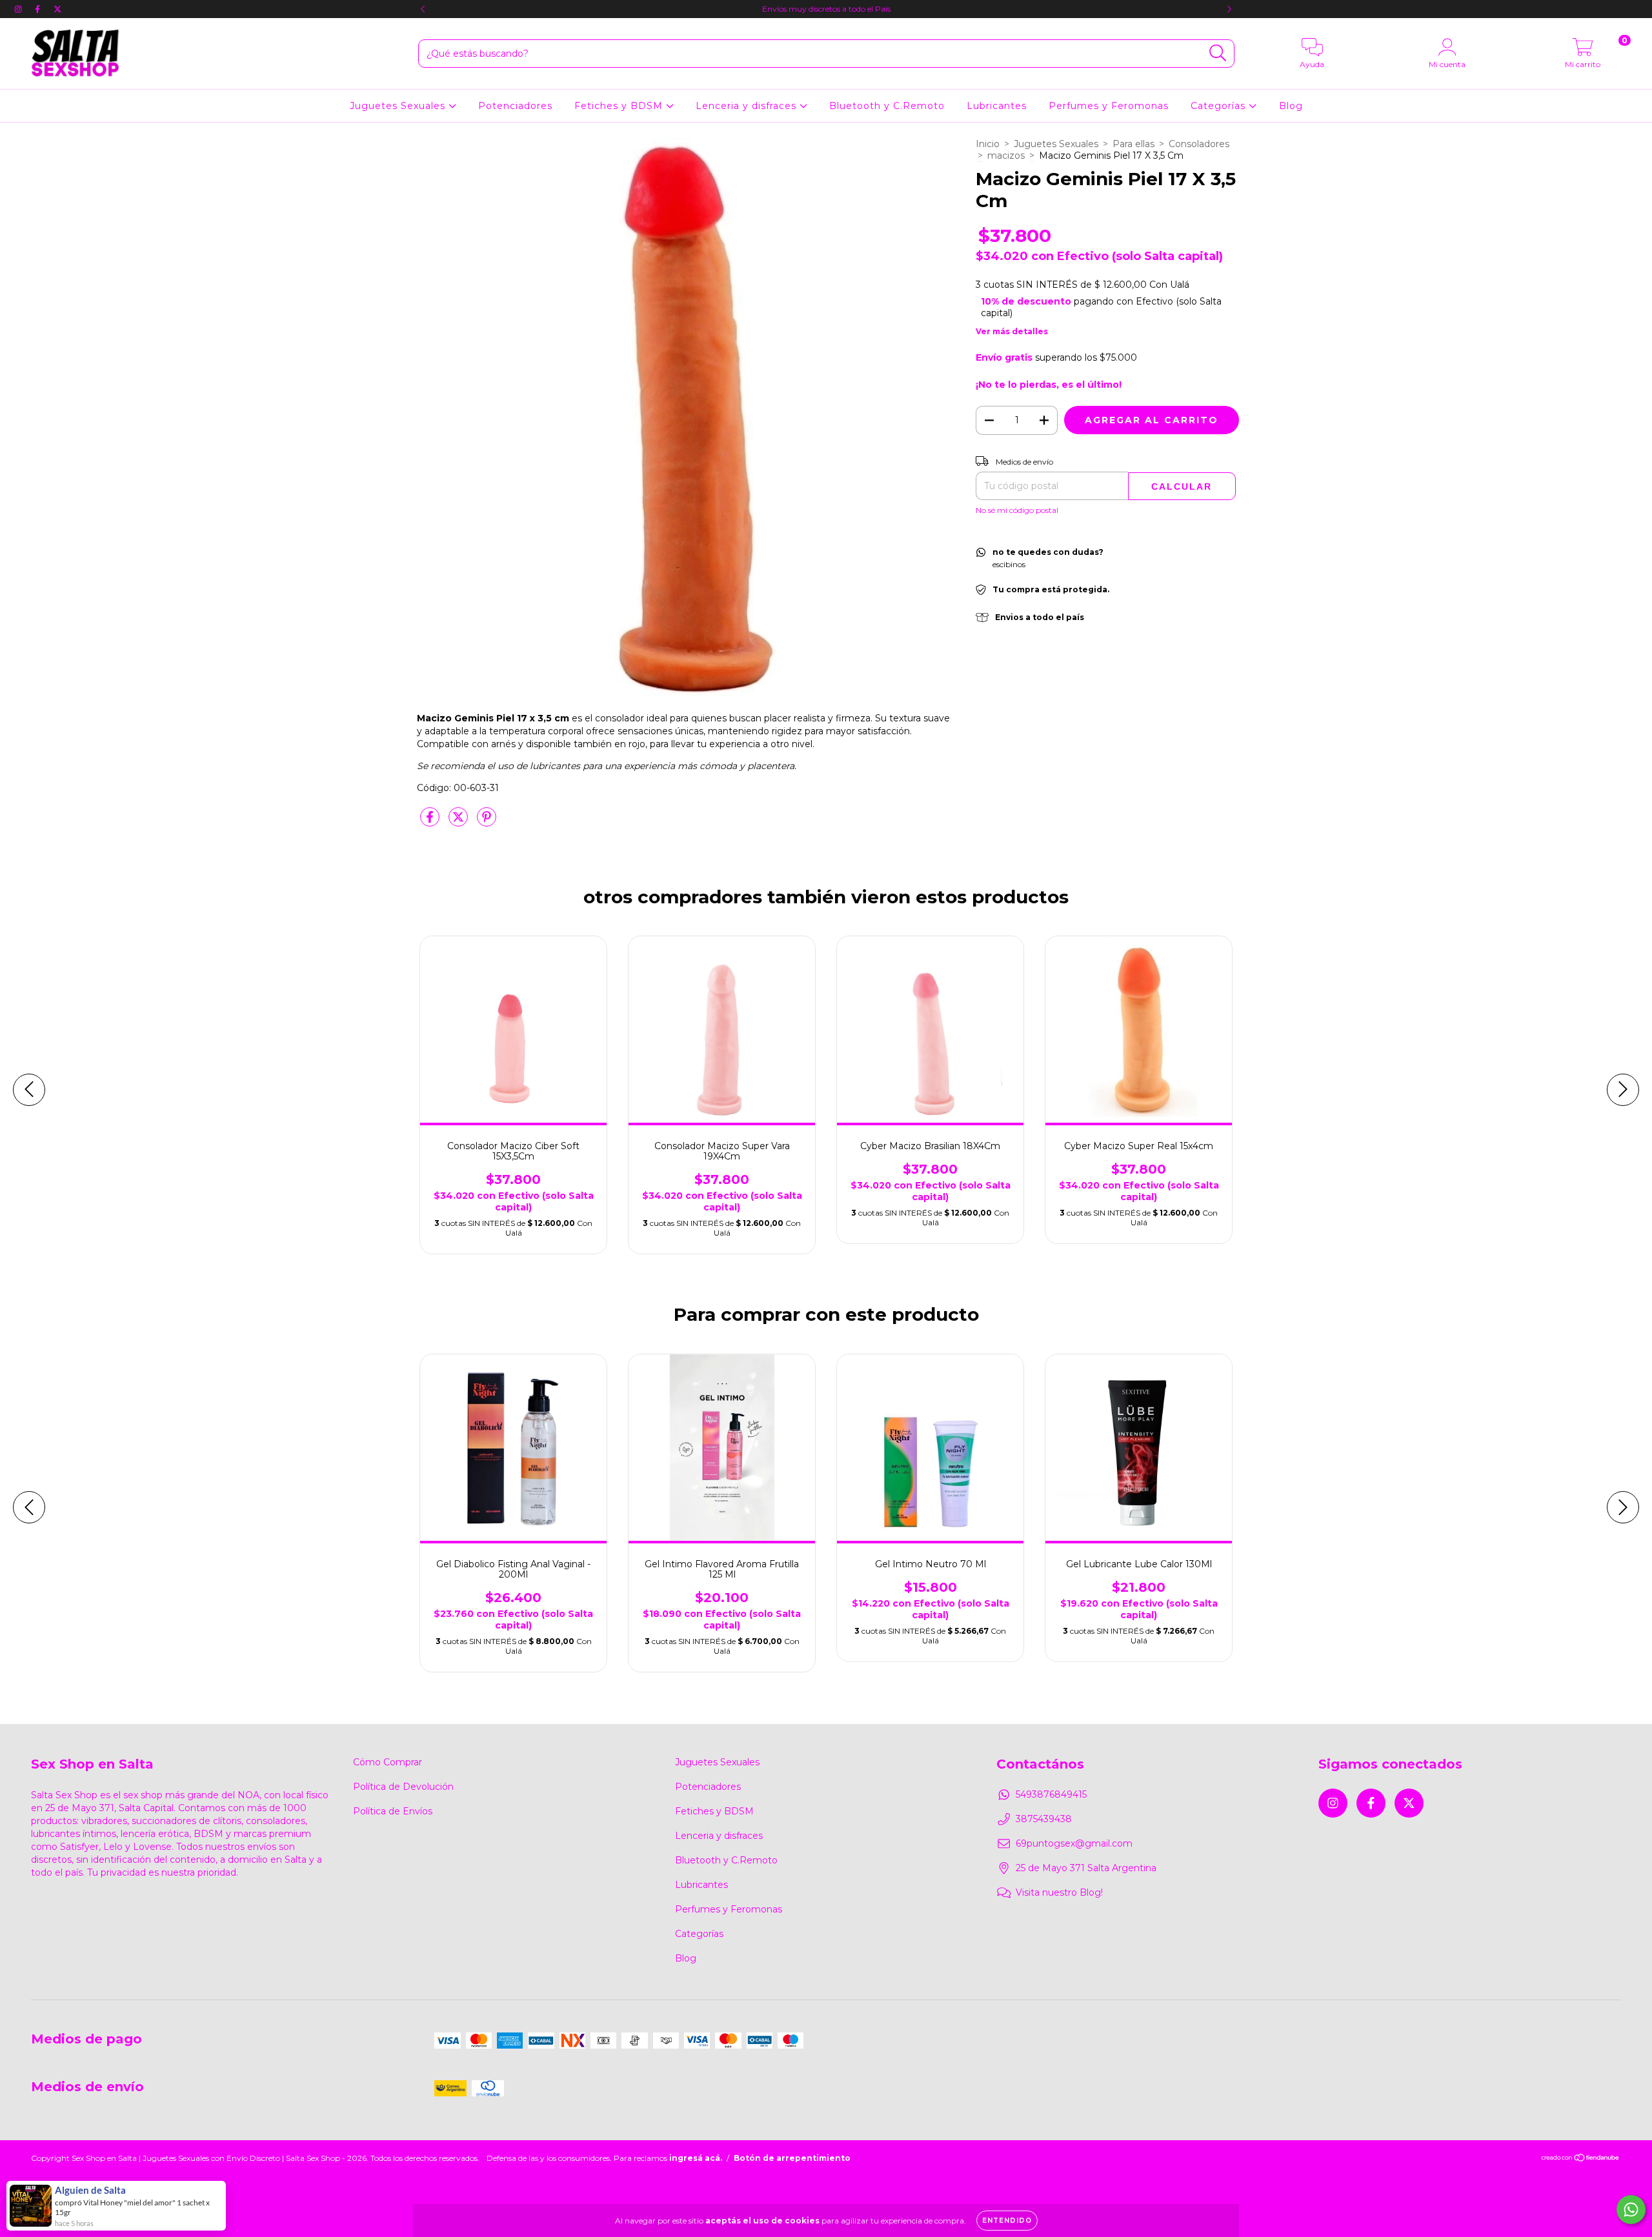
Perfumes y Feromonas (1109, 106)
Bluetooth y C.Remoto (887, 106)
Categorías (1220, 106)
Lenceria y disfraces (748, 106)
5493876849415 (1051, 1794)
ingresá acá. (696, 2158)
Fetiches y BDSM (620, 106)
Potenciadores (515, 106)
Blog (1291, 106)
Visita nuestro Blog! (1059, 1892)
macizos (1006, 155)
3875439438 (1044, 1819)
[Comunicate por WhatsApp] (1631, 2210)
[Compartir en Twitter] (459, 822)
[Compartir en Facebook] (431, 822)
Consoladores (1199, 144)
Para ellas (1133, 144)
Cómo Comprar (388, 1762)
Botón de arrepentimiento (792, 2158)
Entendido (1007, 2221)
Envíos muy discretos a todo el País (826, 9)
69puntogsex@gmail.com (1074, 1843)
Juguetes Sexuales (399, 106)
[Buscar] (1218, 53)
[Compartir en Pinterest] (487, 822)
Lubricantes (997, 106)
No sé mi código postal (1017, 510)
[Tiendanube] (1581, 2159)
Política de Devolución (403, 1787)
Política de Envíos (393, 1811)
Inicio (988, 144)
